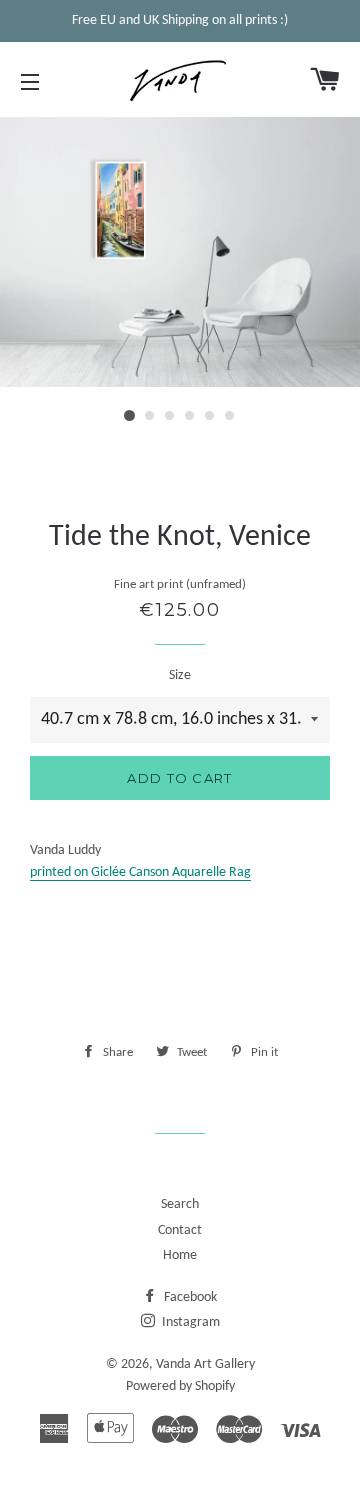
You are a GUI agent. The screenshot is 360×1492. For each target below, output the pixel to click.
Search (180, 1204)
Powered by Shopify (180, 1386)
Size (180, 675)
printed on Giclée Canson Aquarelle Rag (140, 872)
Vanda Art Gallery (205, 1364)
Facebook (189, 1297)
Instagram (189, 1322)
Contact (180, 1230)
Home (180, 1255)
